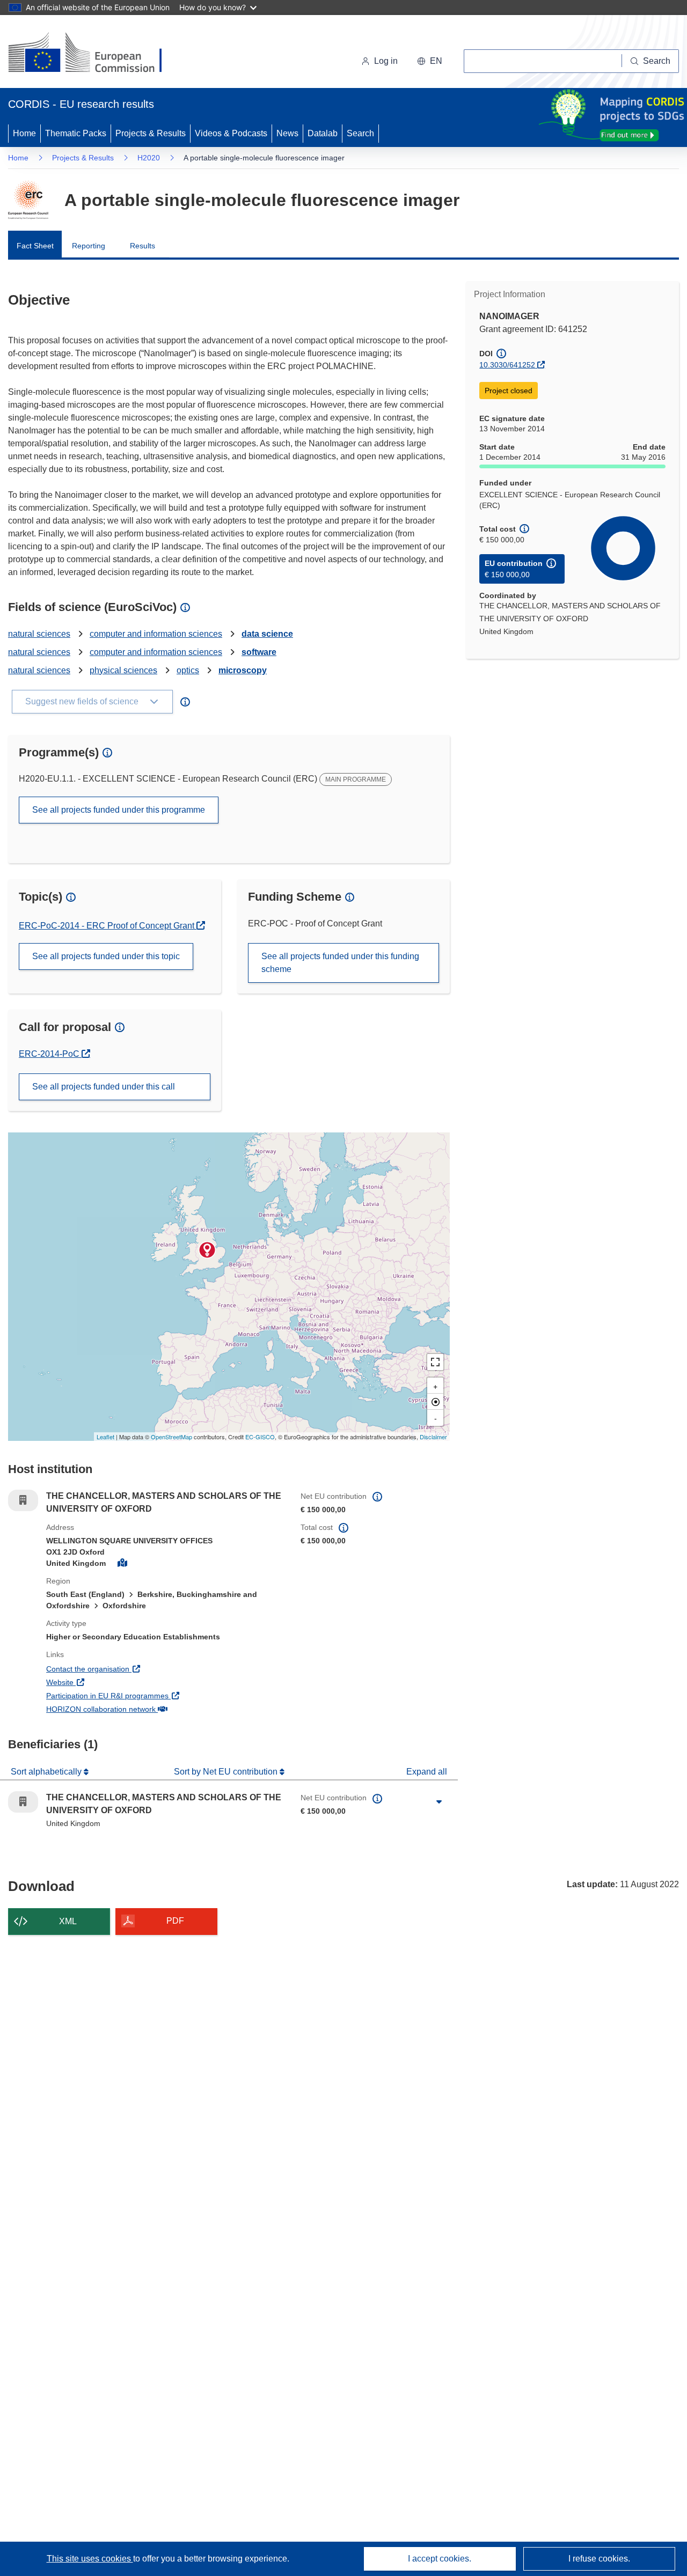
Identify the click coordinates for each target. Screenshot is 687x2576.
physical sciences (123, 670)
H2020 (149, 158)
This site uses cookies (90, 2559)
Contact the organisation (127, 1669)
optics (188, 670)
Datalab (323, 133)
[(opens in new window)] (95, 54)
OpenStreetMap (171, 1437)
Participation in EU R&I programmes (147, 1695)
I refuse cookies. (599, 2559)
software (259, 652)
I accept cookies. (440, 2559)
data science (267, 634)
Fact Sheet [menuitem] (35, 246)
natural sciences (39, 634)
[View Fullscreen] (435, 1362)
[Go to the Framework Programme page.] (28, 200)
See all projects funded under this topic (106, 956)
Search (360, 133)
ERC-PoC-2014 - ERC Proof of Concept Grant (108, 926)
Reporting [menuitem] (89, 246)
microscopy (243, 670)
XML (68, 1921)
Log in (386, 61)
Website (100, 1682)
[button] (430, 61)
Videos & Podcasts (231, 133)
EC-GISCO (260, 1437)
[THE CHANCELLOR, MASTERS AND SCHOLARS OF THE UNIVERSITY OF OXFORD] (207, 1250)
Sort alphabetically (47, 1772)
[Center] (435, 1402)
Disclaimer (433, 1437)
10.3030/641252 (507, 365)
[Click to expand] (439, 1802)
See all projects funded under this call (104, 1087)
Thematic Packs (76, 133)
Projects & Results (151, 133)
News (287, 133)
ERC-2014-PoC (54, 1054)
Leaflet (105, 1437)
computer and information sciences (156, 634)
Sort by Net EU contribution (227, 1772)
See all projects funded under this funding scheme (340, 963)
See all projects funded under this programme (119, 810)
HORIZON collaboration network (141, 1709)
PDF (175, 1921)
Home (24, 133)
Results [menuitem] (142, 246)
